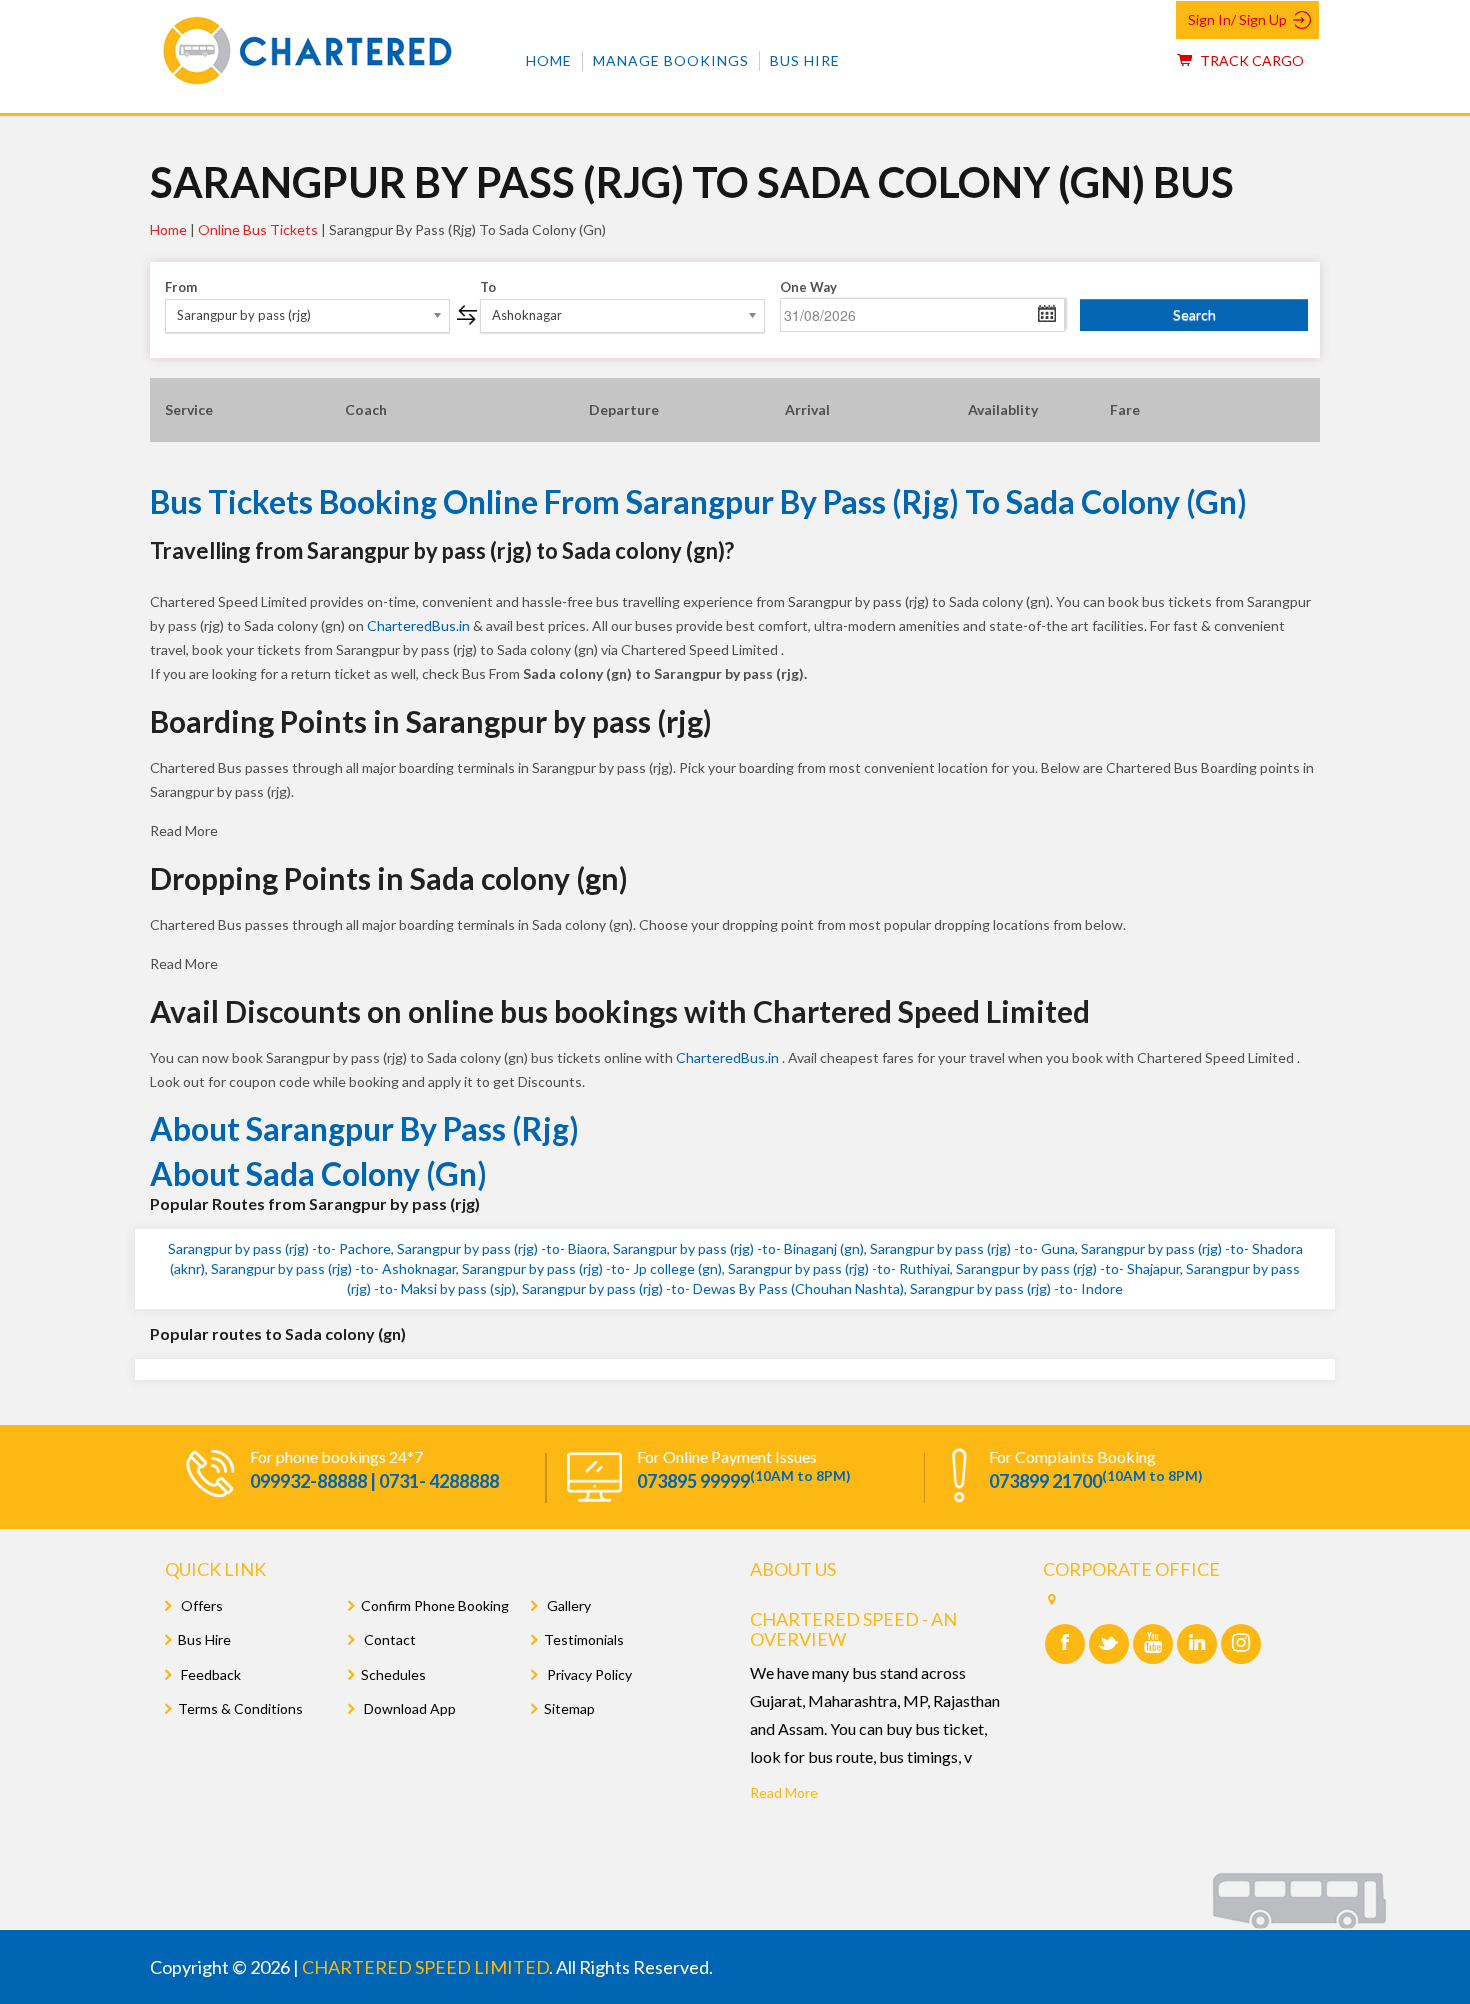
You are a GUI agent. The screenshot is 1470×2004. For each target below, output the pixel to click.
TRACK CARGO (1250, 60)
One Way (808, 287)
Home (549, 60)
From (181, 287)
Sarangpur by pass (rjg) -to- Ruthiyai (839, 1268)
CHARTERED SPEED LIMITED (425, 1967)
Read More (784, 1792)
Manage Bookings (671, 60)
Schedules (393, 1674)
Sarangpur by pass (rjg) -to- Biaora (502, 1248)
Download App (408, 1708)
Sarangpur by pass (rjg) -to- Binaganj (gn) (738, 1248)
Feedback (209, 1674)
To (488, 287)
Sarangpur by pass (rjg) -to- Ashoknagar (333, 1268)
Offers (200, 1605)
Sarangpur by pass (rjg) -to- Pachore (279, 1248)
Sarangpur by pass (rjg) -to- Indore (1016, 1288)
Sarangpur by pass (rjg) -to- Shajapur (1068, 1268)
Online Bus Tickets (258, 229)
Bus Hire (805, 60)
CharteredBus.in (420, 625)
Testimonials (584, 1639)
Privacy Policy (588, 1674)
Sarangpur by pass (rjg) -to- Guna (972, 1248)
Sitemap (569, 1708)
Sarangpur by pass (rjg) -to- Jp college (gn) (592, 1268)
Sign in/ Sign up (1237, 19)
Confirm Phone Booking (435, 1605)
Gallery (567, 1605)
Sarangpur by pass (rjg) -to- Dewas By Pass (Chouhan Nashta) (713, 1288)
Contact (388, 1639)
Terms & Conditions (240, 1708)
